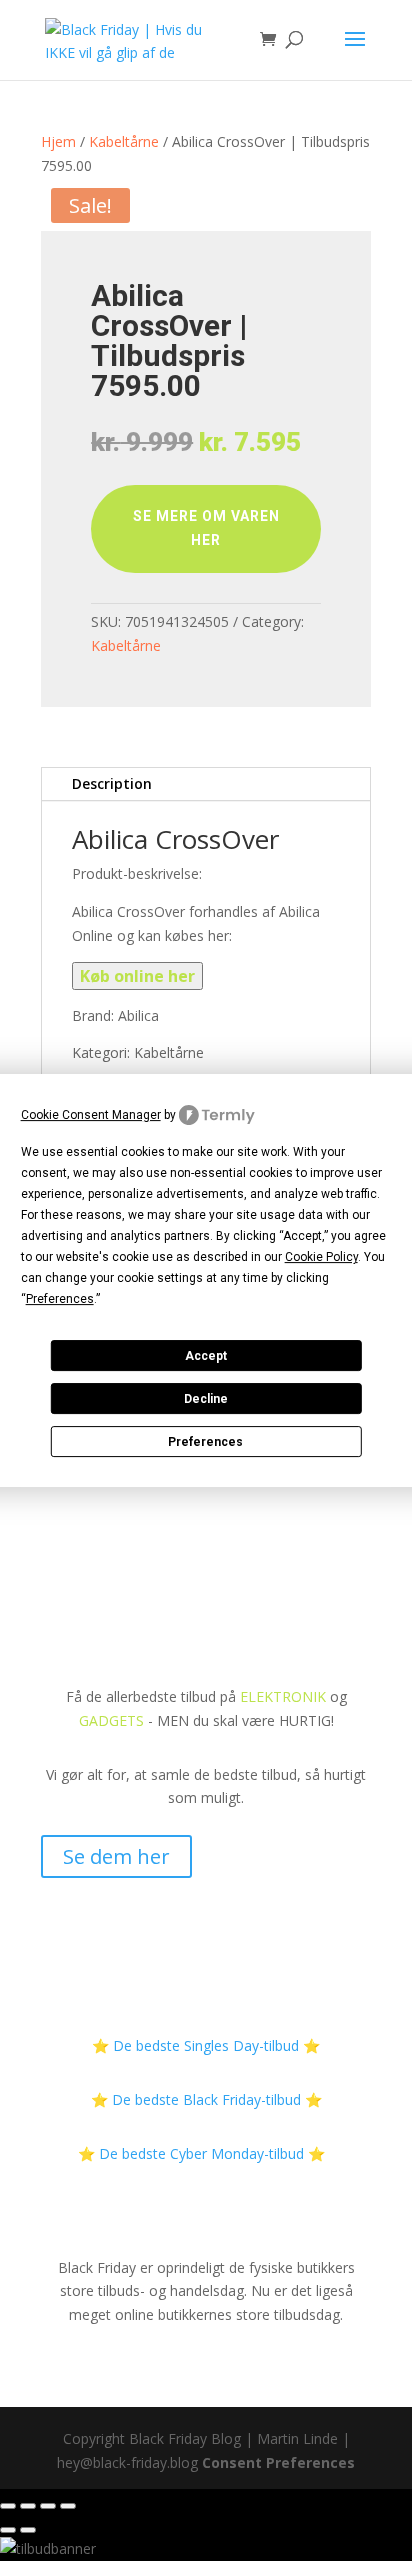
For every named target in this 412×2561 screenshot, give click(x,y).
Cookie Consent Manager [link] (91, 1115)
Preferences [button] (60, 1299)
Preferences (205, 1442)
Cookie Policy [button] (321, 1257)
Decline (206, 1399)
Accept (206, 1356)
